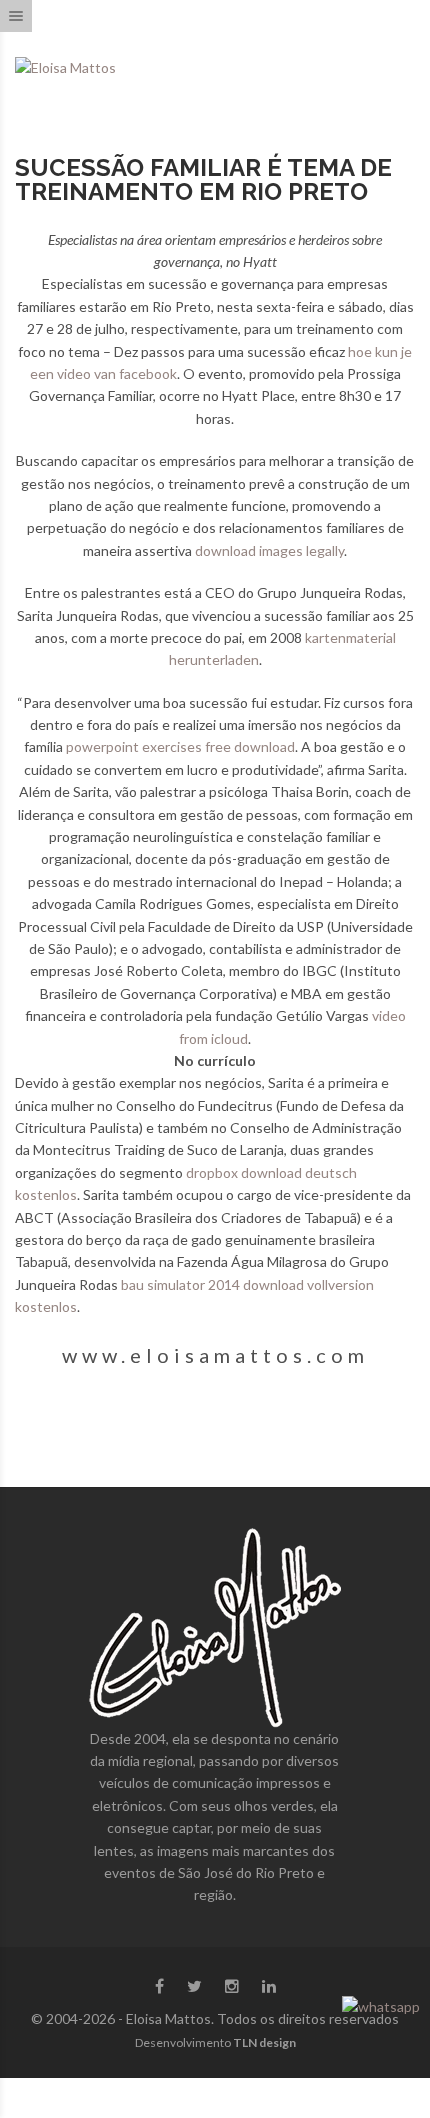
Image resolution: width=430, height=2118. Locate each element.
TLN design (264, 2042)
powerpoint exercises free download (180, 746)
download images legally (269, 550)
